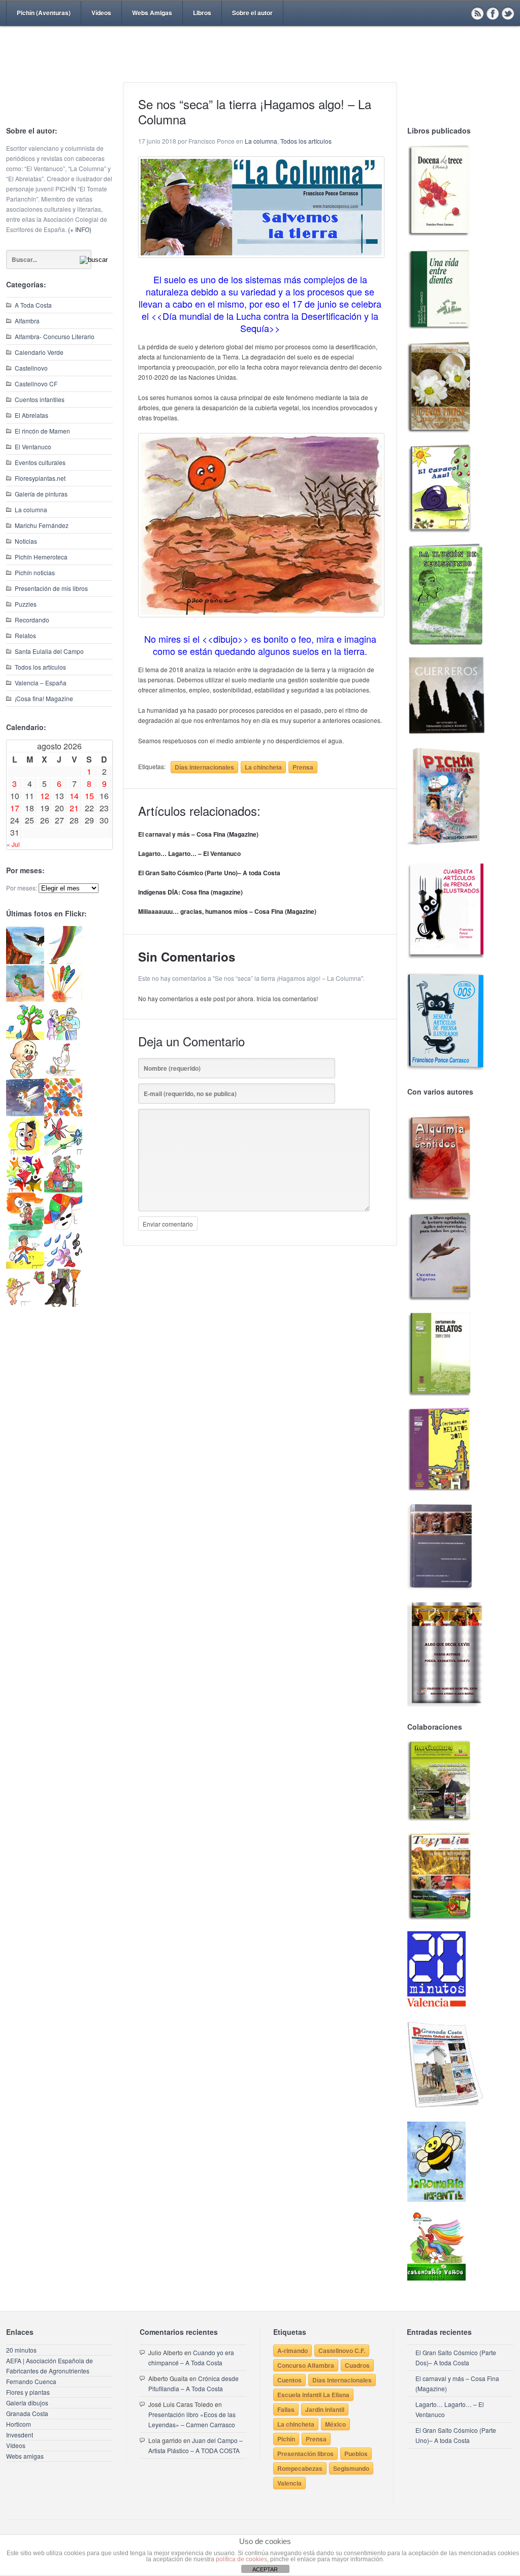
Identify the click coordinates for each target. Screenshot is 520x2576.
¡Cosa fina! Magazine (44, 698)
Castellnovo (31, 368)
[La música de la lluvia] (63, 1266)
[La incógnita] (25, 1228)
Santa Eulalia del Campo (49, 651)
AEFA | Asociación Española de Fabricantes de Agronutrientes (50, 2366)
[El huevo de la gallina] (63, 1076)
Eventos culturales (40, 462)
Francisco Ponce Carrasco (257, 70)
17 (15, 808)
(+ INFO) (80, 229)
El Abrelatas (31, 415)
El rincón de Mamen (42, 431)
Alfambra (27, 321)
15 (89, 796)
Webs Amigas (152, 13)
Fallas (286, 2409)
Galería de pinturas (41, 494)
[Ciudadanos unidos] (25, 1190)
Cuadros (357, 2365)
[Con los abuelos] (63, 1037)
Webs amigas (25, 2456)
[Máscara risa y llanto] (25, 1152)
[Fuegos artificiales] (63, 999)
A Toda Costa (33, 305)
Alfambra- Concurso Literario (55, 336)
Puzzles (26, 604)
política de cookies (241, 2559)
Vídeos (101, 13)
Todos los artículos (40, 667)
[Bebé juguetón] (25, 1076)
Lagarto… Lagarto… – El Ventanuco (189, 853)
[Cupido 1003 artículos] (25, 1304)
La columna (31, 509)
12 (45, 796)
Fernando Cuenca (31, 2381)
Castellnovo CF (36, 384)
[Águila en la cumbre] (25, 961)
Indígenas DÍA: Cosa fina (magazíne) (190, 892)
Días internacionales (204, 767)
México (335, 2424)
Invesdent (20, 2435)
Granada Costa (27, 2413)
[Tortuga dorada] (25, 999)
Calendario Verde (39, 352)
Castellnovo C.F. (342, 2351)
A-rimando (292, 2351)
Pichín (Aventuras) (44, 13)
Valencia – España (41, 683)
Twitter (508, 13)
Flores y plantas (28, 2392)
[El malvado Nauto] (63, 1114)
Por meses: (22, 888)
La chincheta (263, 767)
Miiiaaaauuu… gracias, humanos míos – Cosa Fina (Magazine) (227, 911)
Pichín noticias (35, 572)
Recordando (32, 620)
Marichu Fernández (42, 525)
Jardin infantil (325, 2409)
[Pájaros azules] (25, 1037)
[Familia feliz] (63, 1190)
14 (74, 796)
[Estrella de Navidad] (63, 961)
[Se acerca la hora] (25, 1266)
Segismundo (351, 2468)
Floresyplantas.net (40, 478)
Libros (202, 13)
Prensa (303, 767)
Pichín (286, 2439)
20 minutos (21, 2350)
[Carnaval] (63, 1228)
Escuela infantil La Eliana (313, 2395)
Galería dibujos (27, 2403)
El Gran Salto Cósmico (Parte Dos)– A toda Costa (456, 2357)
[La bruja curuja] (63, 1304)
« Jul (13, 844)
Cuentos (289, 2380)
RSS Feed (477, 13)
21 (74, 808)
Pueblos (356, 2454)
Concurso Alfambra (306, 2365)
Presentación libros (305, 2454)
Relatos (25, 635)
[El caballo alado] (25, 1114)
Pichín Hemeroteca (41, 557)
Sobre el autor (252, 13)
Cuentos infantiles (40, 399)
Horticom (19, 2424)
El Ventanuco (33, 447)
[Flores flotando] (63, 1152)
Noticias (26, 541)
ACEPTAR (265, 2569)
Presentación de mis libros (51, 588)
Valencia (289, 2483)
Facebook (493, 13)
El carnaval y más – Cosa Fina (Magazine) (198, 834)
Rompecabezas (300, 2468)
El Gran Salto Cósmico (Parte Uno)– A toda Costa (209, 873)
